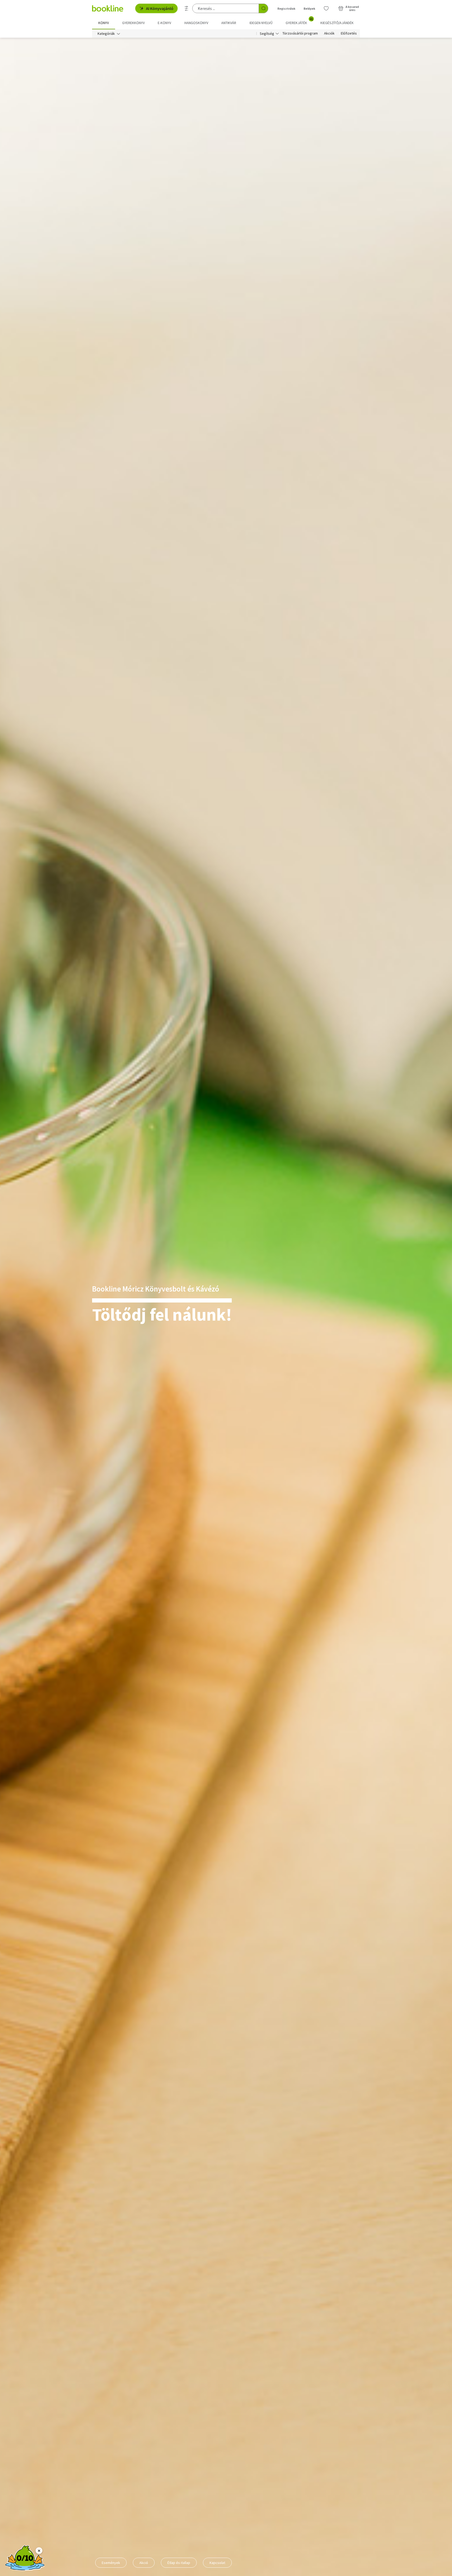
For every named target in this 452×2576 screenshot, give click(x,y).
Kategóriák (106, 33)
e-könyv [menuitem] (164, 23)
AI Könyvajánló (160, 8)
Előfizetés (349, 33)
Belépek (309, 9)
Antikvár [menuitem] (229, 23)
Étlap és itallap (179, 2563)
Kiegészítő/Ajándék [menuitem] (337, 23)
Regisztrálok (286, 9)
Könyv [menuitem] (104, 23)
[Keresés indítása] (263, 8)
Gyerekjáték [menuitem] (299, 21)
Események (111, 2563)
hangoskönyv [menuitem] (196, 23)
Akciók (329, 33)
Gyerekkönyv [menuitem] (133, 23)
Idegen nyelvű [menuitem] (261, 23)
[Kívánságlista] (326, 8)
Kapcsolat (217, 2563)
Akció (144, 2563)
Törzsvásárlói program (300, 33)
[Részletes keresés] (187, 8)
